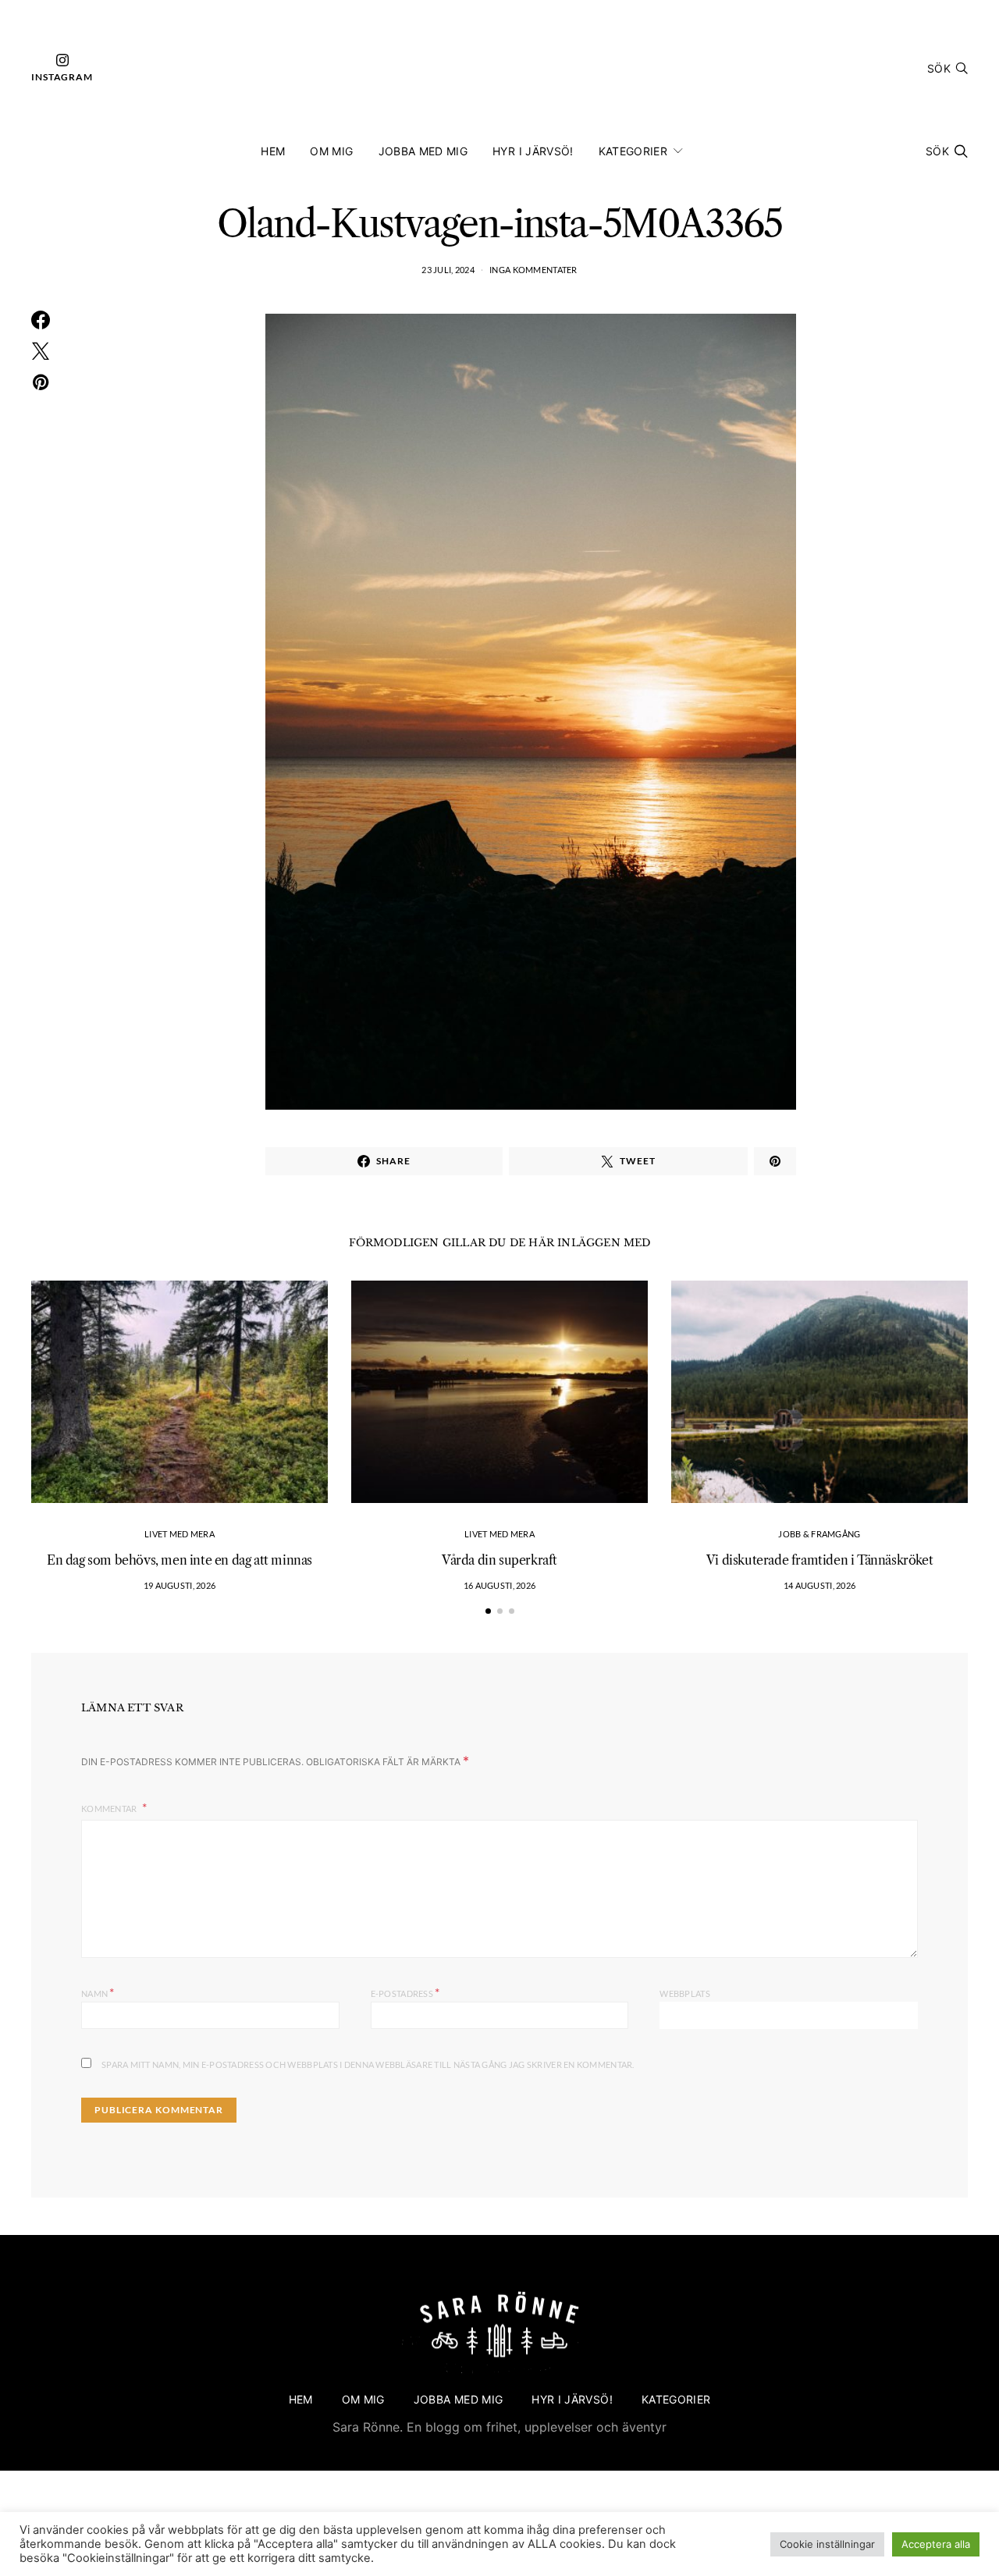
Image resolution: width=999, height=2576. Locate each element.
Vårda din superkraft (499, 1560)
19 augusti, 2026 (180, 1585)
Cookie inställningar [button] (827, 2544)
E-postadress (405, 1992)
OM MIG (331, 151)
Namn (98, 1992)
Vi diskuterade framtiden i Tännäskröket (819, 1560)
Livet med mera (180, 1534)
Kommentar (110, 1809)
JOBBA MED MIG (423, 151)
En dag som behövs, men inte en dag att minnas (180, 1560)
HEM (273, 151)
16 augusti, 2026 (499, 1585)
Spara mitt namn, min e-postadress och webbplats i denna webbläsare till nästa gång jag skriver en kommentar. (368, 2064)
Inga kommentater (533, 270)
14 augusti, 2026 (819, 1585)
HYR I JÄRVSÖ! (533, 151)
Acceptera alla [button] (936, 2544)
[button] (488, 1611)
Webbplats (684, 1993)
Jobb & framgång (819, 1534)
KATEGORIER (633, 151)
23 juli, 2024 (448, 270)
